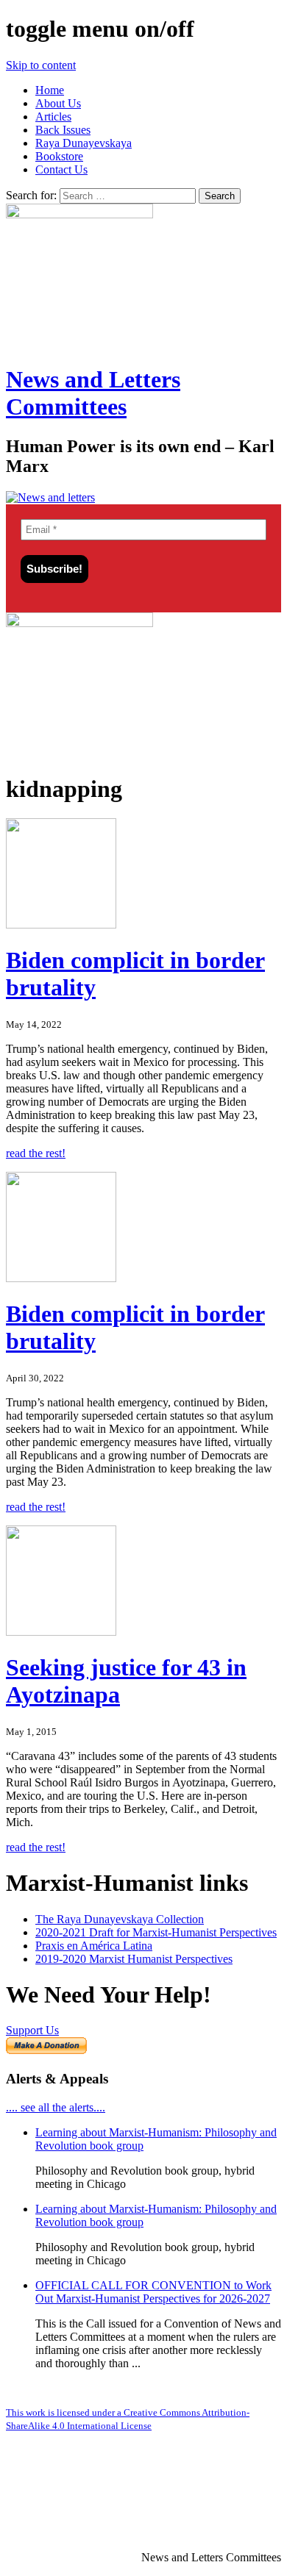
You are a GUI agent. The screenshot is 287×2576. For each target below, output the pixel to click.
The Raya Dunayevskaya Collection (120, 1919)
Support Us (32, 2030)
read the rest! (36, 1153)
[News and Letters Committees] (50, 497)
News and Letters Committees (93, 393)
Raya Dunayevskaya (84, 143)
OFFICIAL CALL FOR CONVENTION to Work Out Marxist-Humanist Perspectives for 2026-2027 (153, 2292)
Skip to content (41, 65)
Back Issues (63, 130)
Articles (53, 117)
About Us (58, 103)
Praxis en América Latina (94, 1946)
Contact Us (61, 169)
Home (50, 90)
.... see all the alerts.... (56, 2107)
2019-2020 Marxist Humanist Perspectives (134, 1959)
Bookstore (59, 156)
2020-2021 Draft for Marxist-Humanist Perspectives (156, 1932)
